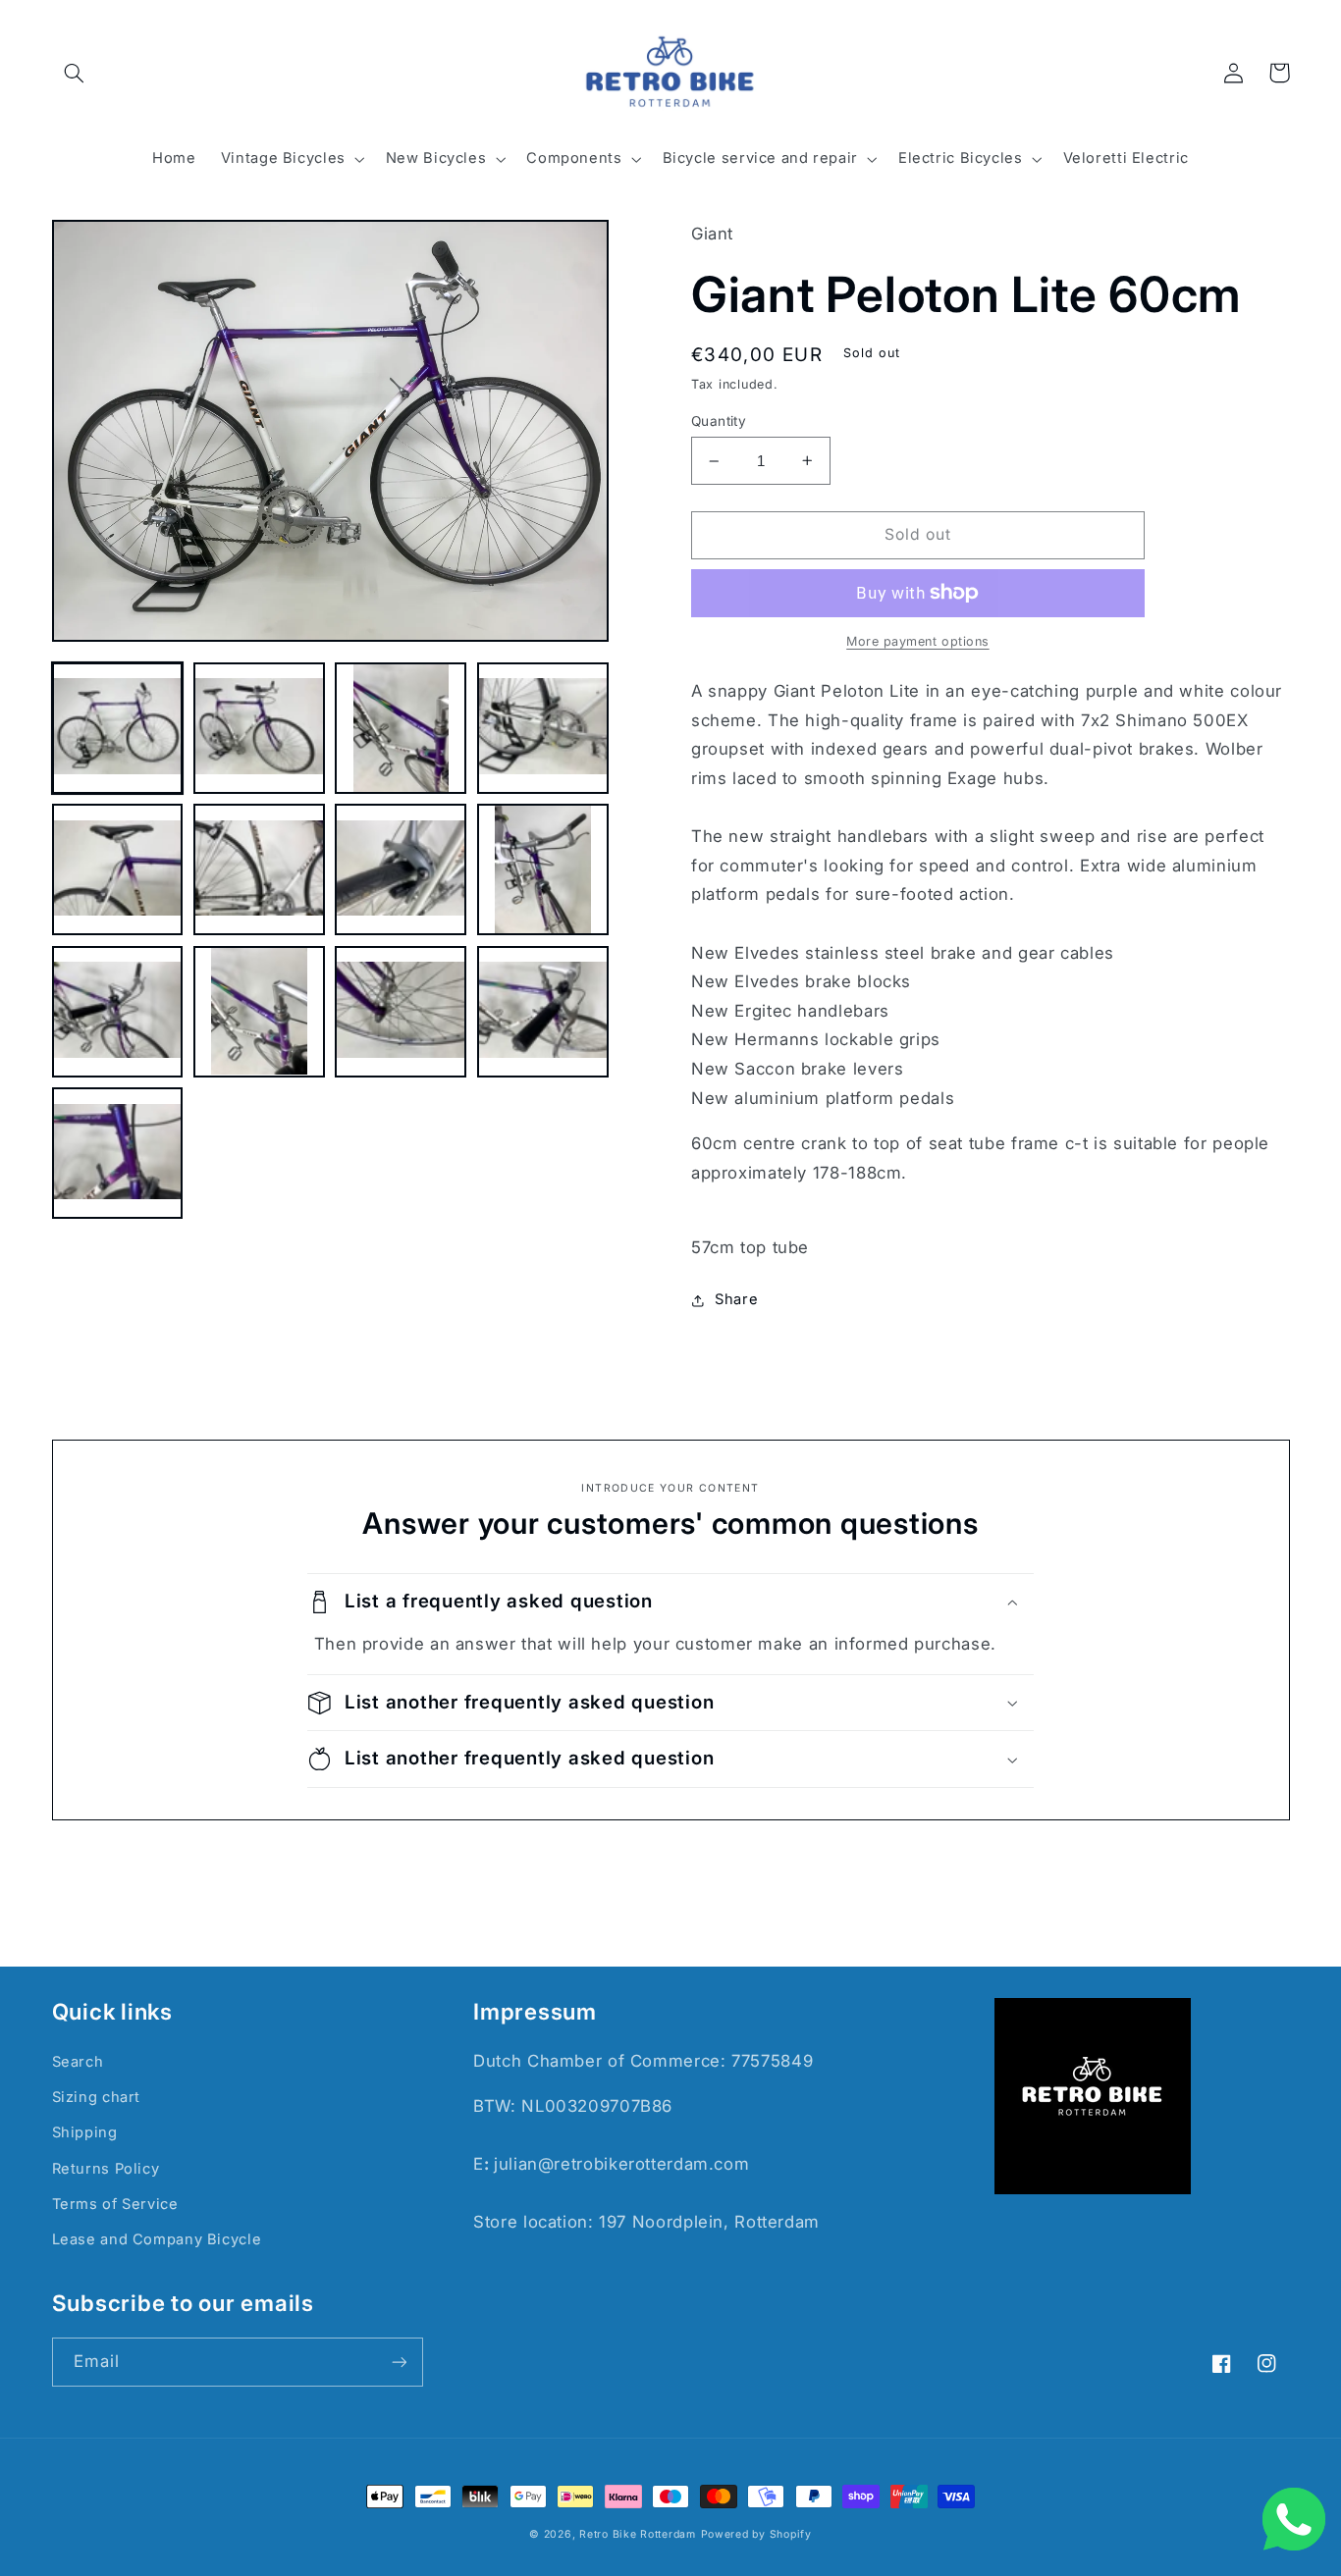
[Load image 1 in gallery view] (118, 728)
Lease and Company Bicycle (157, 2239)
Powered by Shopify (756, 2534)
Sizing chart (97, 2097)
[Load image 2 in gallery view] (259, 728)
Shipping (85, 2132)
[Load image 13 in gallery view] (118, 1153)
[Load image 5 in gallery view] (118, 869)
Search (78, 2062)
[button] (75, 73)
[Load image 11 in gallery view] (401, 1012)
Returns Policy (106, 2169)
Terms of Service (115, 2204)
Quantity (719, 421)
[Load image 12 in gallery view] (543, 1012)
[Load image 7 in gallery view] (401, 869)
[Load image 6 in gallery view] (259, 869)
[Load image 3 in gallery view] (401, 728)
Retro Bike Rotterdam (638, 2534)
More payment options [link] (918, 641)
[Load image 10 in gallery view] (259, 1012)
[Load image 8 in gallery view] (543, 869)
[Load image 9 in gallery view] (118, 1012)
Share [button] (736, 1299)
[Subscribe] (399, 2362)
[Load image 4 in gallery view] (543, 728)
